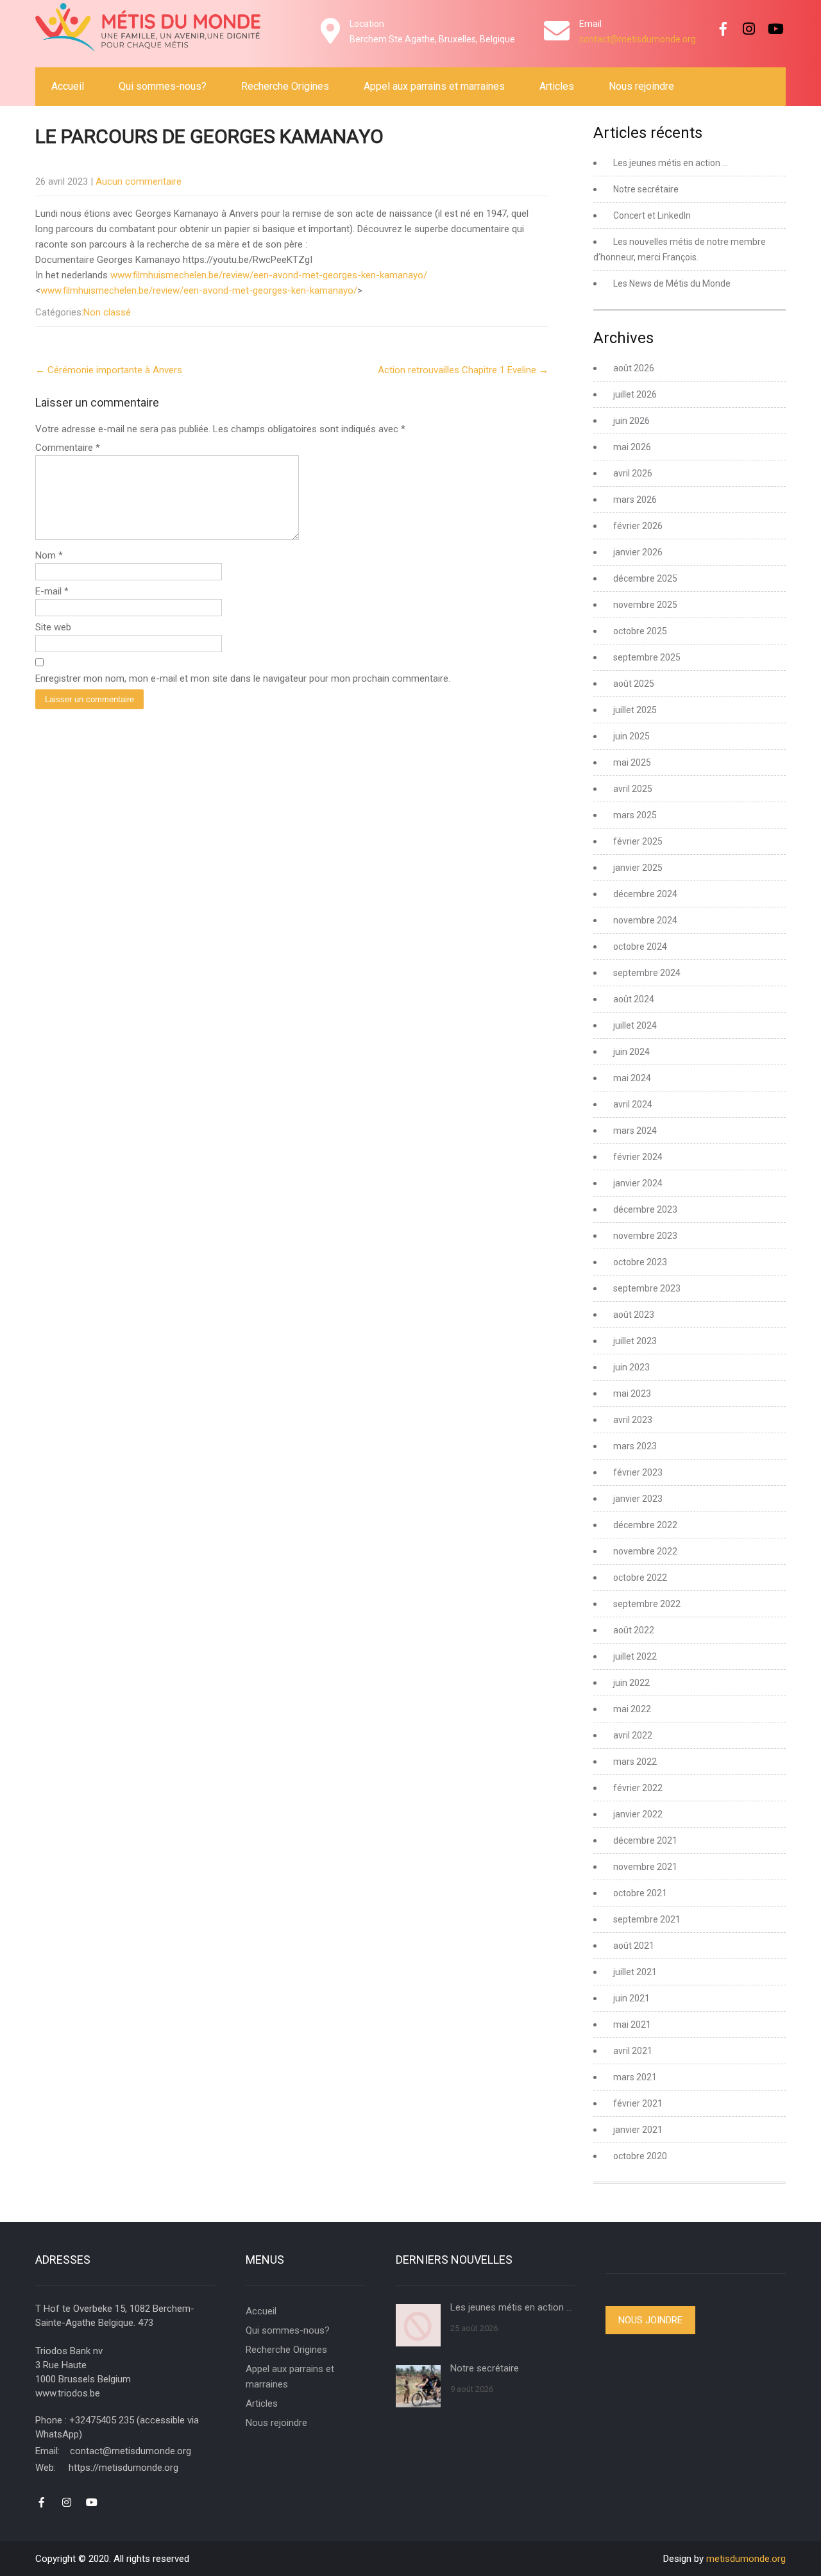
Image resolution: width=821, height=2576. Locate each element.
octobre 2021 (640, 1893)
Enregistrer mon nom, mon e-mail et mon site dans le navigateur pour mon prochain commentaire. (243, 678)
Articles (557, 86)
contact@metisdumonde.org (638, 39)
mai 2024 (632, 1078)
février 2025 (638, 841)
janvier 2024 (638, 1183)
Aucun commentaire (139, 181)
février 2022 (638, 1788)
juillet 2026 (635, 394)
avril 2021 (633, 2051)
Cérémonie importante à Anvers (109, 370)
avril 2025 (633, 789)
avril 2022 (633, 1735)
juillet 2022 (635, 1656)
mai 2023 (632, 1393)
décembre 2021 (645, 1840)
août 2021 (634, 1946)
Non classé (107, 312)
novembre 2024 (645, 920)
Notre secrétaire (646, 189)
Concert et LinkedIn (652, 215)
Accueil (68, 86)
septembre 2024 (647, 973)
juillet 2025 (635, 710)
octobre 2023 (640, 1262)
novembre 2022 (645, 1551)
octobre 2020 (640, 2156)
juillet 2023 (635, 1341)
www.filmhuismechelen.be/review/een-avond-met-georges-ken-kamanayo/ (269, 275)
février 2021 (638, 2103)
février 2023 (638, 1472)
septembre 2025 (647, 657)
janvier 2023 (638, 1499)
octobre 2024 (640, 947)
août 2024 (634, 999)
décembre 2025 (645, 578)
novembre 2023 (645, 1236)
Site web (53, 627)
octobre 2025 (640, 631)
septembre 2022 (647, 1604)
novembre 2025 (645, 605)
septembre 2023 (647, 1288)
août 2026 (634, 368)
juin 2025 (631, 736)
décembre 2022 (645, 1525)
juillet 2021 (635, 1972)
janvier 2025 (638, 868)
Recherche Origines (285, 86)
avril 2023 (633, 1420)
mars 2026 (635, 500)
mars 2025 (635, 815)
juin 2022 (631, 1683)
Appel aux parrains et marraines (434, 86)
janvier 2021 (638, 2130)
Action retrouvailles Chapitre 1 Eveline (463, 370)
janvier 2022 (638, 1814)
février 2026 (638, 526)
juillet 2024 (635, 1025)
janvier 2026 (638, 552)
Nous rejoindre (641, 86)
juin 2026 (631, 421)
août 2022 (634, 1630)
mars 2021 (635, 2077)
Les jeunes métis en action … (671, 163)
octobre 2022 (640, 1578)
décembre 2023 (645, 1209)
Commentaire (68, 448)
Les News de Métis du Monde (672, 283)
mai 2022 (632, 1709)
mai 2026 (632, 447)
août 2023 (634, 1315)
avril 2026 (633, 473)
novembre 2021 (645, 1867)
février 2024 (638, 1157)
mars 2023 (635, 1446)
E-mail (52, 591)
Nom (49, 555)
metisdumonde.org (746, 2559)
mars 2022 (635, 1762)
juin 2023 (631, 1367)
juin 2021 (631, 1998)
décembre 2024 (645, 894)
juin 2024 (631, 1052)
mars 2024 (635, 1131)
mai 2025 (632, 762)
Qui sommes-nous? (163, 86)
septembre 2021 (647, 1919)
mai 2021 (632, 2025)
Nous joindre (650, 2320)
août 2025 (634, 684)
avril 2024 (633, 1104)
